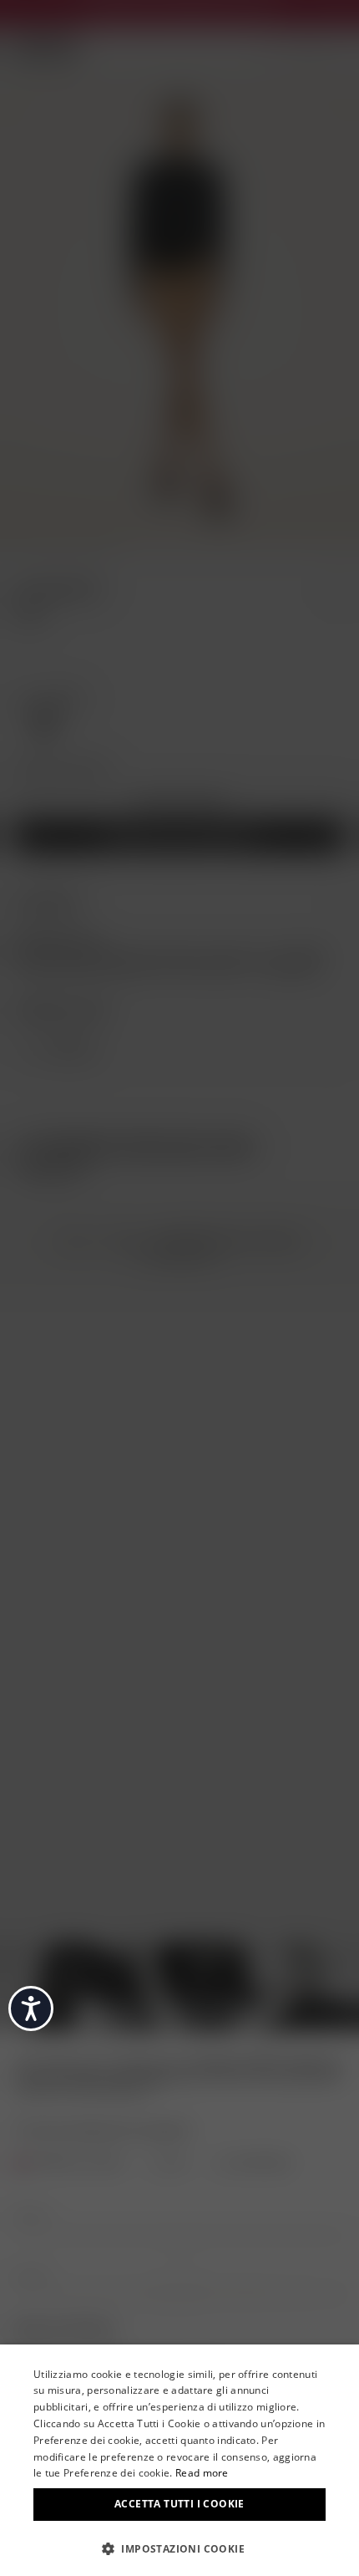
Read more (202, 2473)
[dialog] (179, 2460)
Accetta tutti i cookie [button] (179, 2504)
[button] (179, 2548)
